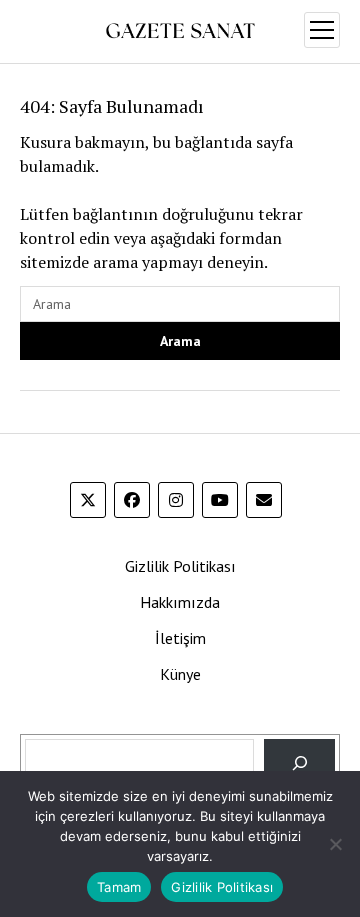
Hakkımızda (180, 602)
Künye (180, 674)
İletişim (180, 638)
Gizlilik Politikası (180, 566)
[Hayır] (335, 844)
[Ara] (299, 763)
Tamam (119, 887)
